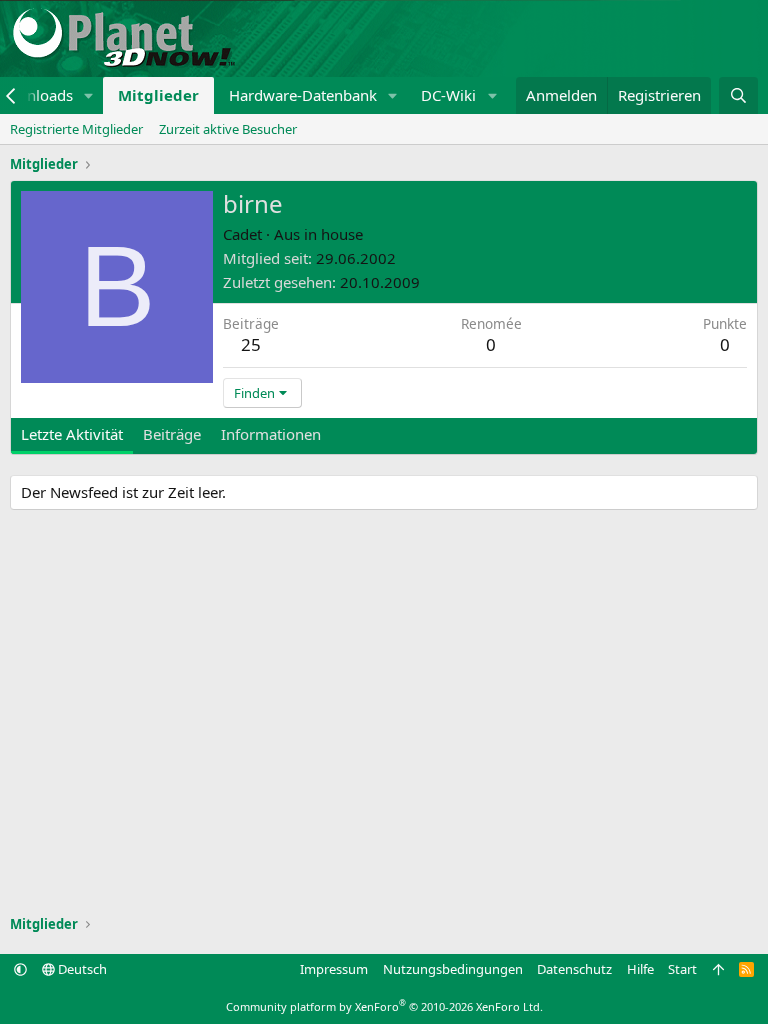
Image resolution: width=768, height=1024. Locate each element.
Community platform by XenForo (384, 1006)
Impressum (334, 969)
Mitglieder (158, 95)
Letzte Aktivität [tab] (72, 434)
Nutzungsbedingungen (453, 969)
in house (333, 234)
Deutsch (81, 969)
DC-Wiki (448, 95)
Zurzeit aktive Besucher (228, 129)
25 (251, 344)
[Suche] (738, 95)
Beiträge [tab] (172, 434)
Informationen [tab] (271, 434)
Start (682, 969)
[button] (89, 95)
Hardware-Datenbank (303, 95)
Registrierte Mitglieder (76, 129)
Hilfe (640, 969)
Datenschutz (574, 969)
